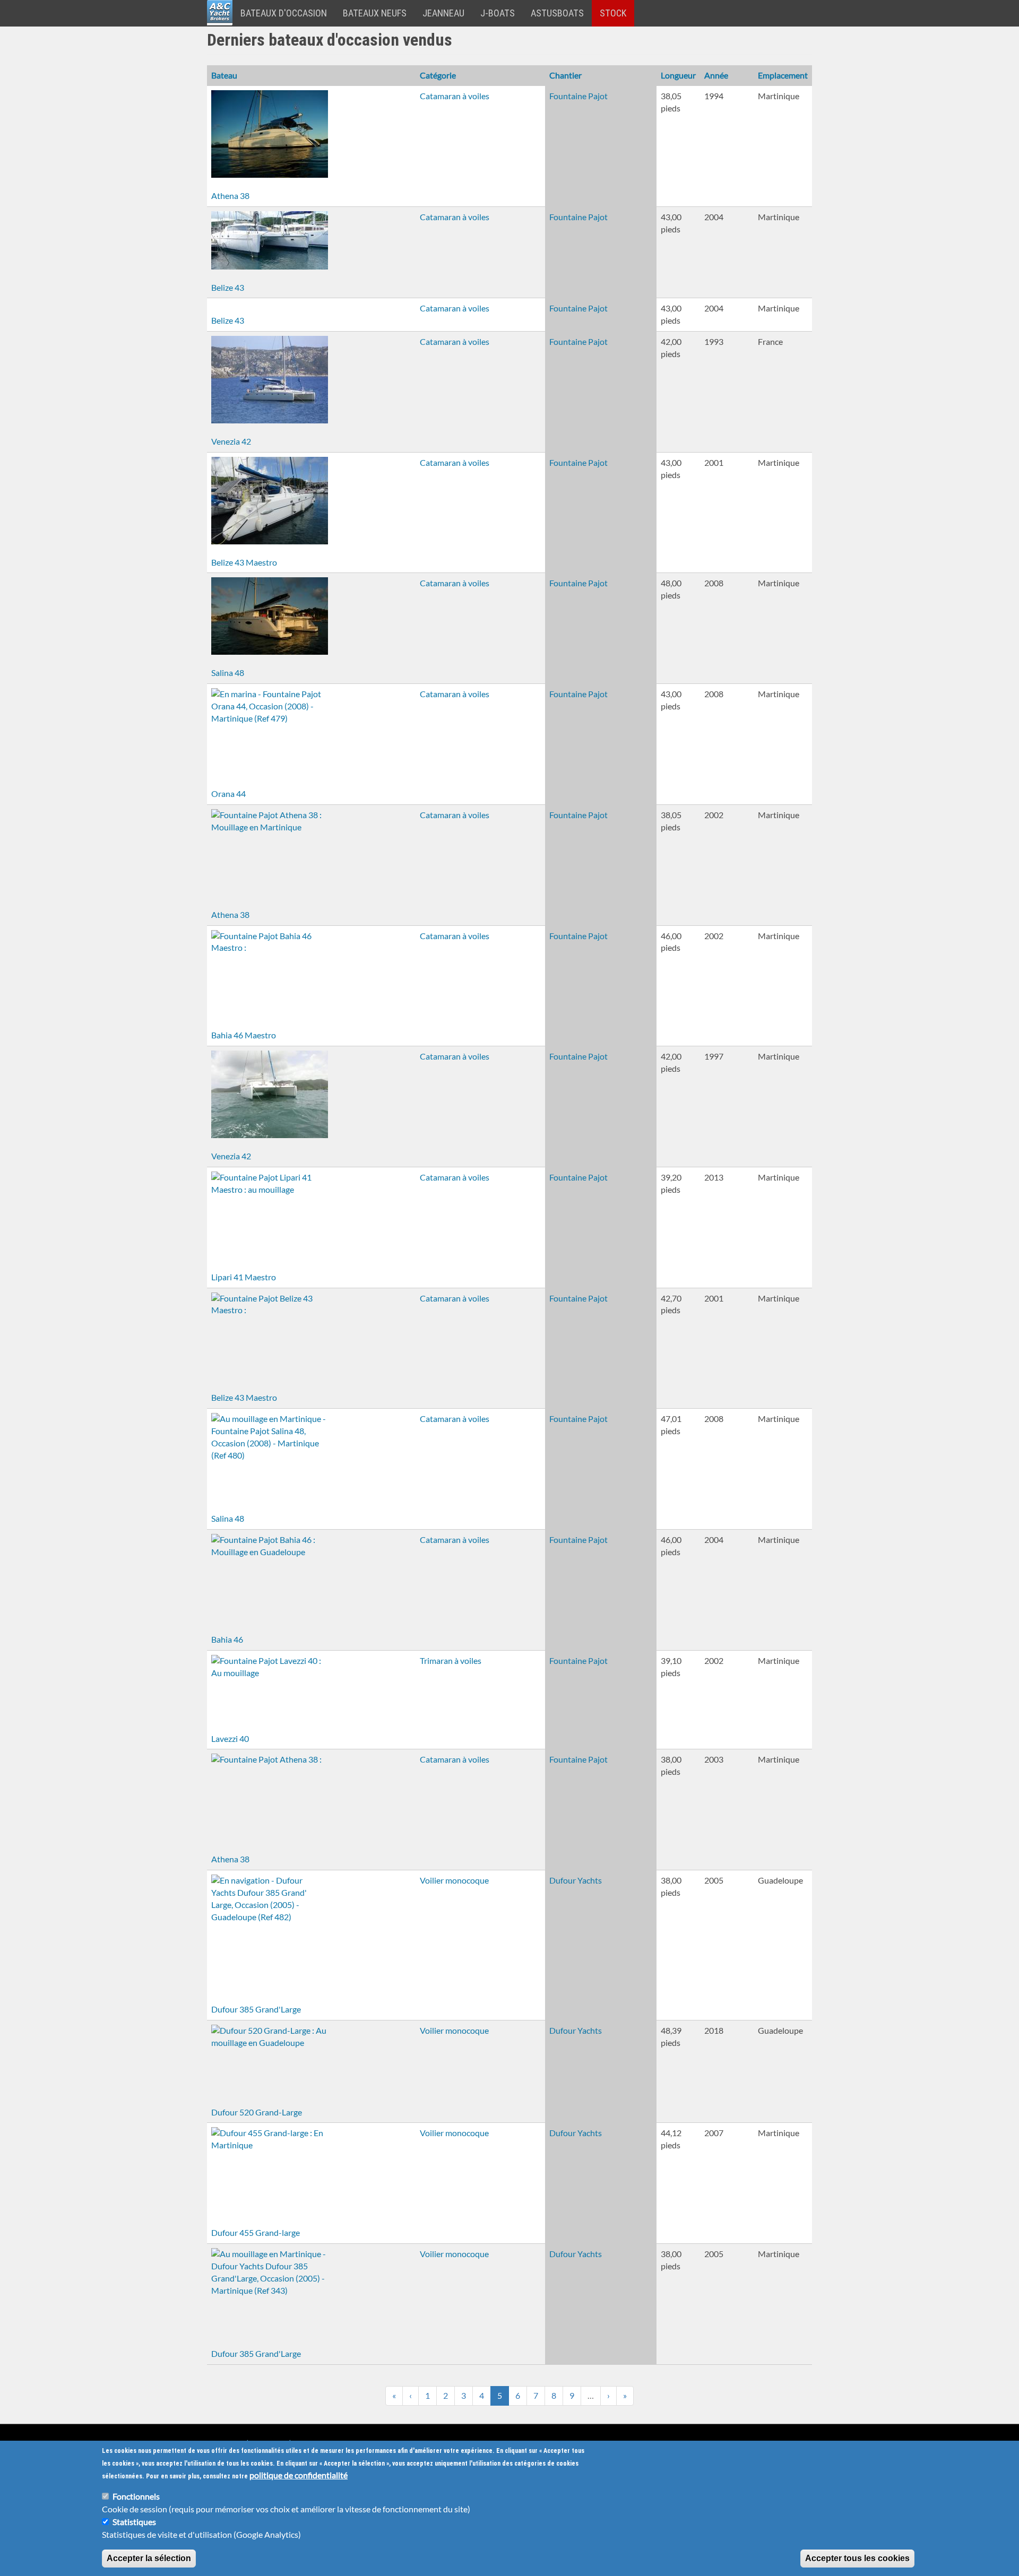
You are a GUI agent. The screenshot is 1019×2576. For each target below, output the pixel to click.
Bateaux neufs (375, 13)
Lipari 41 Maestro (244, 1277)
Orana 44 (228, 793)
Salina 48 (228, 673)
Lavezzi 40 (230, 1738)
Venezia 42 (231, 441)
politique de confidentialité (299, 2475)
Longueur (678, 75)
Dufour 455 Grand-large (256, 2232)
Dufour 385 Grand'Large (256, 2009)
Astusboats (557, 13)
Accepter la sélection (149, 2558)
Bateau (224, 75)
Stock (613, 13)
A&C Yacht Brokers (220, 26)
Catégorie (438, 75)
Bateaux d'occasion (284, 13)
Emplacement (783, 75)
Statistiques (134, 2522)
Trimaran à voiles (451, 1660)
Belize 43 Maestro (244, 562)
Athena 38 (230, 196)
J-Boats (498, 13)
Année (716, 75)
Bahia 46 (227, 1639)
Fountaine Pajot (578, 96)
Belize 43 (228, 287)
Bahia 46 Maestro (244, 1035)
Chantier (565, 75)
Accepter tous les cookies (857, 2558)
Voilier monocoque (454, 1880)
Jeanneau (443, 13)
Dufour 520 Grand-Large (257, 2112)
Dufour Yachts (576, 1880)
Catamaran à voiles (455, 96)
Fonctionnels (136, 2496)
